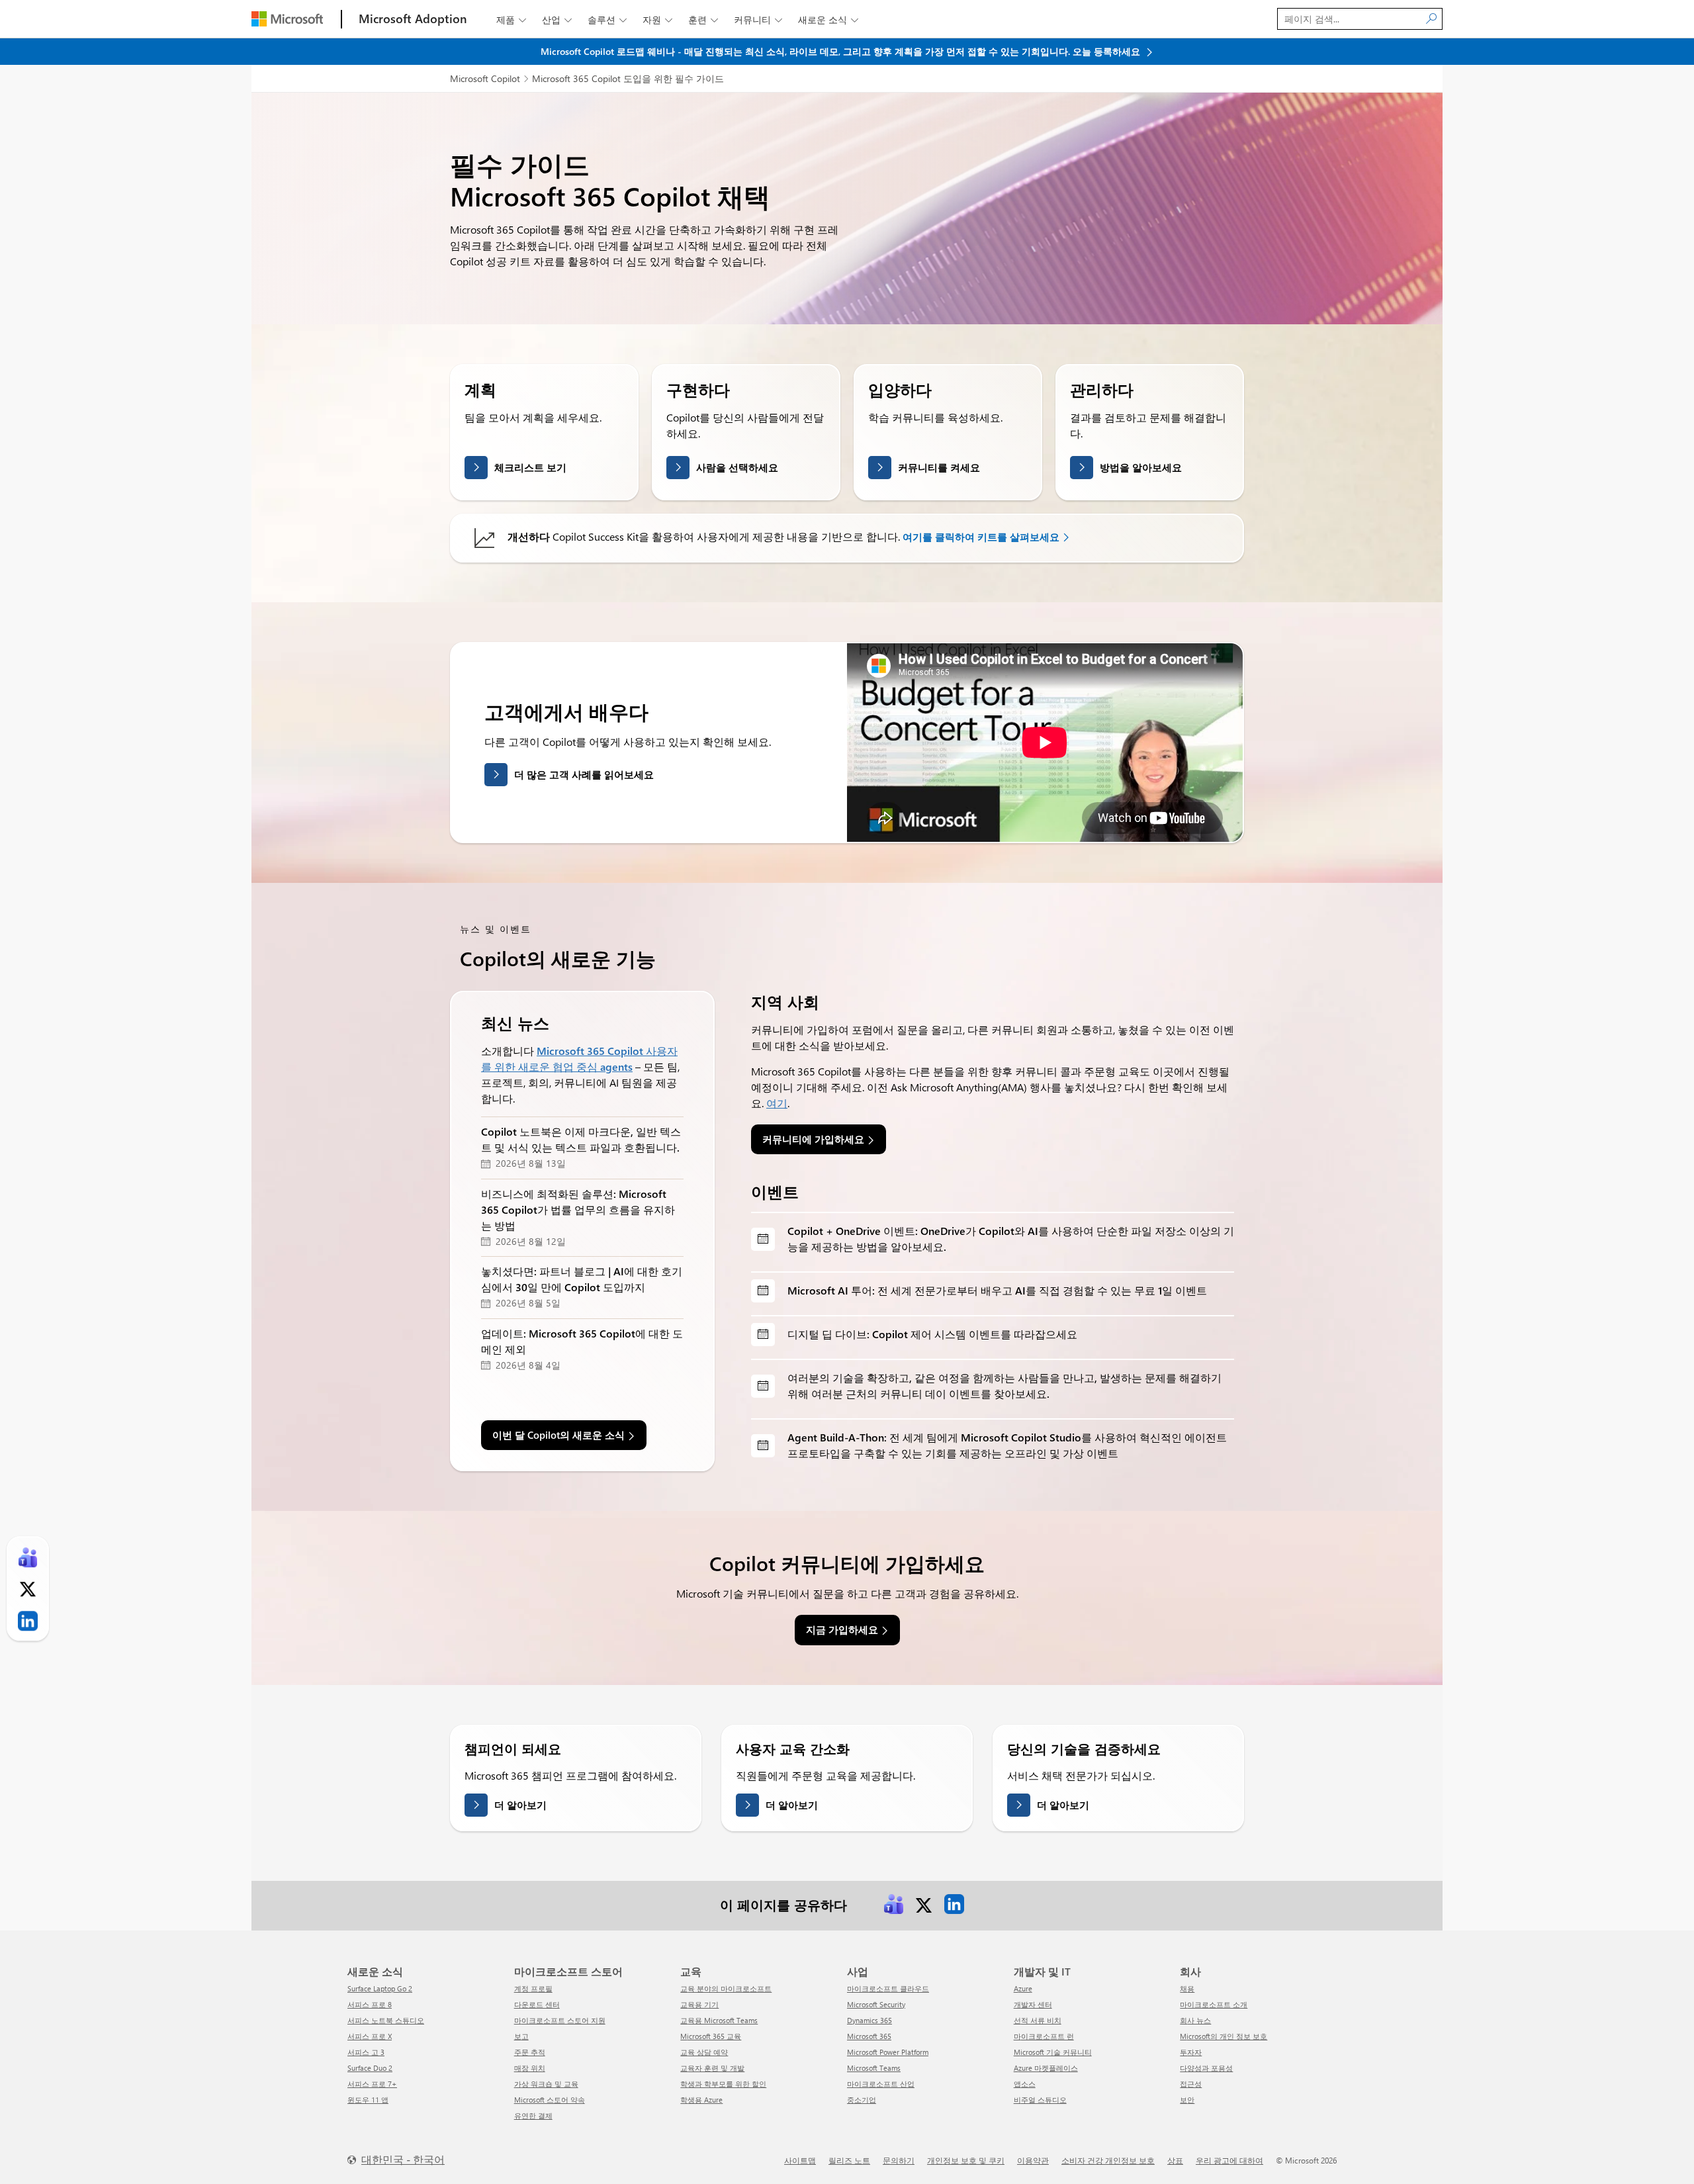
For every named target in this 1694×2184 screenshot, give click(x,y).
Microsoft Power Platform (888, 2052)
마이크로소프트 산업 (881, 2084)
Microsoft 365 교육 (711, 2036)
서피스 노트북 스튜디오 (386, 2020)
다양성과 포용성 (1206, 2068)
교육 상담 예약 (704, 2052)
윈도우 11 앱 (368, 2100)
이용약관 (1033, 2160)
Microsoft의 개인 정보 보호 (1224, 2036)
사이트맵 (800, 2160)
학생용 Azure (701, 2100)
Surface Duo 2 (370, 2068)
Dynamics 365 (869, 2020)
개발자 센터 (1033, 2004)
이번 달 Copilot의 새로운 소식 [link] (558, 1435)
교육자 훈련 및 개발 (712, 2068)
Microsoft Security (876, 2004)
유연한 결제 (533, 2116)
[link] (893, 1904)
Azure (1023, 1988)
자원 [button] (657, 20)
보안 (1187, 2100)
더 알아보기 (520, 1805)
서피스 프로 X (370, 2036)
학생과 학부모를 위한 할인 (723, 2084)
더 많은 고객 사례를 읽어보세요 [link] (584, 774)
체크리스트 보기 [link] (530, 467)
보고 (521, 2036)
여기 (777, 1103)
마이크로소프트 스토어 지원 (560, 2020)
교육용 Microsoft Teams (719, 2020)
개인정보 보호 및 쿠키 (966, 2160)
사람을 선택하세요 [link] (737, 467)
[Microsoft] (287, 19)
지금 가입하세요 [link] (842, 1629)
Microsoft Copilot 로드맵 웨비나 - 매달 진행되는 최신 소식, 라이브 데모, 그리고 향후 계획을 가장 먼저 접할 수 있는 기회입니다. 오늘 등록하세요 (842, 51)
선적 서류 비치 (1038, 2020)
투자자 (1191, 2052)
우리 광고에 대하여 (1229, 2160)
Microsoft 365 (869, 2036)
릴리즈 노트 (849, 2160)
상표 (1175, 2160)
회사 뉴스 (1195, 2020)
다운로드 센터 (537, 2004)
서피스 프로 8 (370, 2004)
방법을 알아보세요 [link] (1141, 467)
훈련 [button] (703, 20)
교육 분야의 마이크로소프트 (726, 1988)
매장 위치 (530, 2068)
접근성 (1191, 2084)
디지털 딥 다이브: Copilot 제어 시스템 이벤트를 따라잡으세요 (932, 1334)
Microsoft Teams (874, 2068)
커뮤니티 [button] (758, 20)
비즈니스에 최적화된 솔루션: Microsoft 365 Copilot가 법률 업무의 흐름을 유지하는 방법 (578, 1209)
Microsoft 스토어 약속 (550, 2100)
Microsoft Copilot (485, 78)
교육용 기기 (699, 2004)
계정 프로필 (533, 1988)
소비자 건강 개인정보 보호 (1108, 2160)
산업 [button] (557, 20)
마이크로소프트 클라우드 (888, 1988)
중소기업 (862, 2100)
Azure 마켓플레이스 (1046, 2068)
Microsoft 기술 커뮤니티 (1053, 2052)
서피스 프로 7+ (372, 2084)
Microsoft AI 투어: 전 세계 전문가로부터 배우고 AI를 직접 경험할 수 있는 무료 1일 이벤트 (997, 1290)
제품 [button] (511, 20)
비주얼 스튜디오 (1040, 2100)
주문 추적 (530, 2052)
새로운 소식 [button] (828, 20)
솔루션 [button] (607, 20)
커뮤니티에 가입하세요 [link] (813, 1139)
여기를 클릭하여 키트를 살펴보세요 (981, 537)
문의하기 (899, 2160)
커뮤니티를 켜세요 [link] (939, 467)
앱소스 (1025, 2084)
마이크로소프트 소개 (1214, 2004)
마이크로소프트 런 (1044, 2036)
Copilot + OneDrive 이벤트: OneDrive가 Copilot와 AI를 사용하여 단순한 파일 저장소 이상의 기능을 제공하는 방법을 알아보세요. (1011, 1239)
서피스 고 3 (366, 2052)
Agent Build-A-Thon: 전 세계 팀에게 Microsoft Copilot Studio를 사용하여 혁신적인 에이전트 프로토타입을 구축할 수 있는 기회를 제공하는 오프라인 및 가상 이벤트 (1007, 1445)
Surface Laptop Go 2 (380, 1988)
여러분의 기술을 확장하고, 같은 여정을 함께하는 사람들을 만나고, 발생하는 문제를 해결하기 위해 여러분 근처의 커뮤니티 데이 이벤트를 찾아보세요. (1004, 1386)
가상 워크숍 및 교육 (546, 2084)
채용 (1187, 1988)
